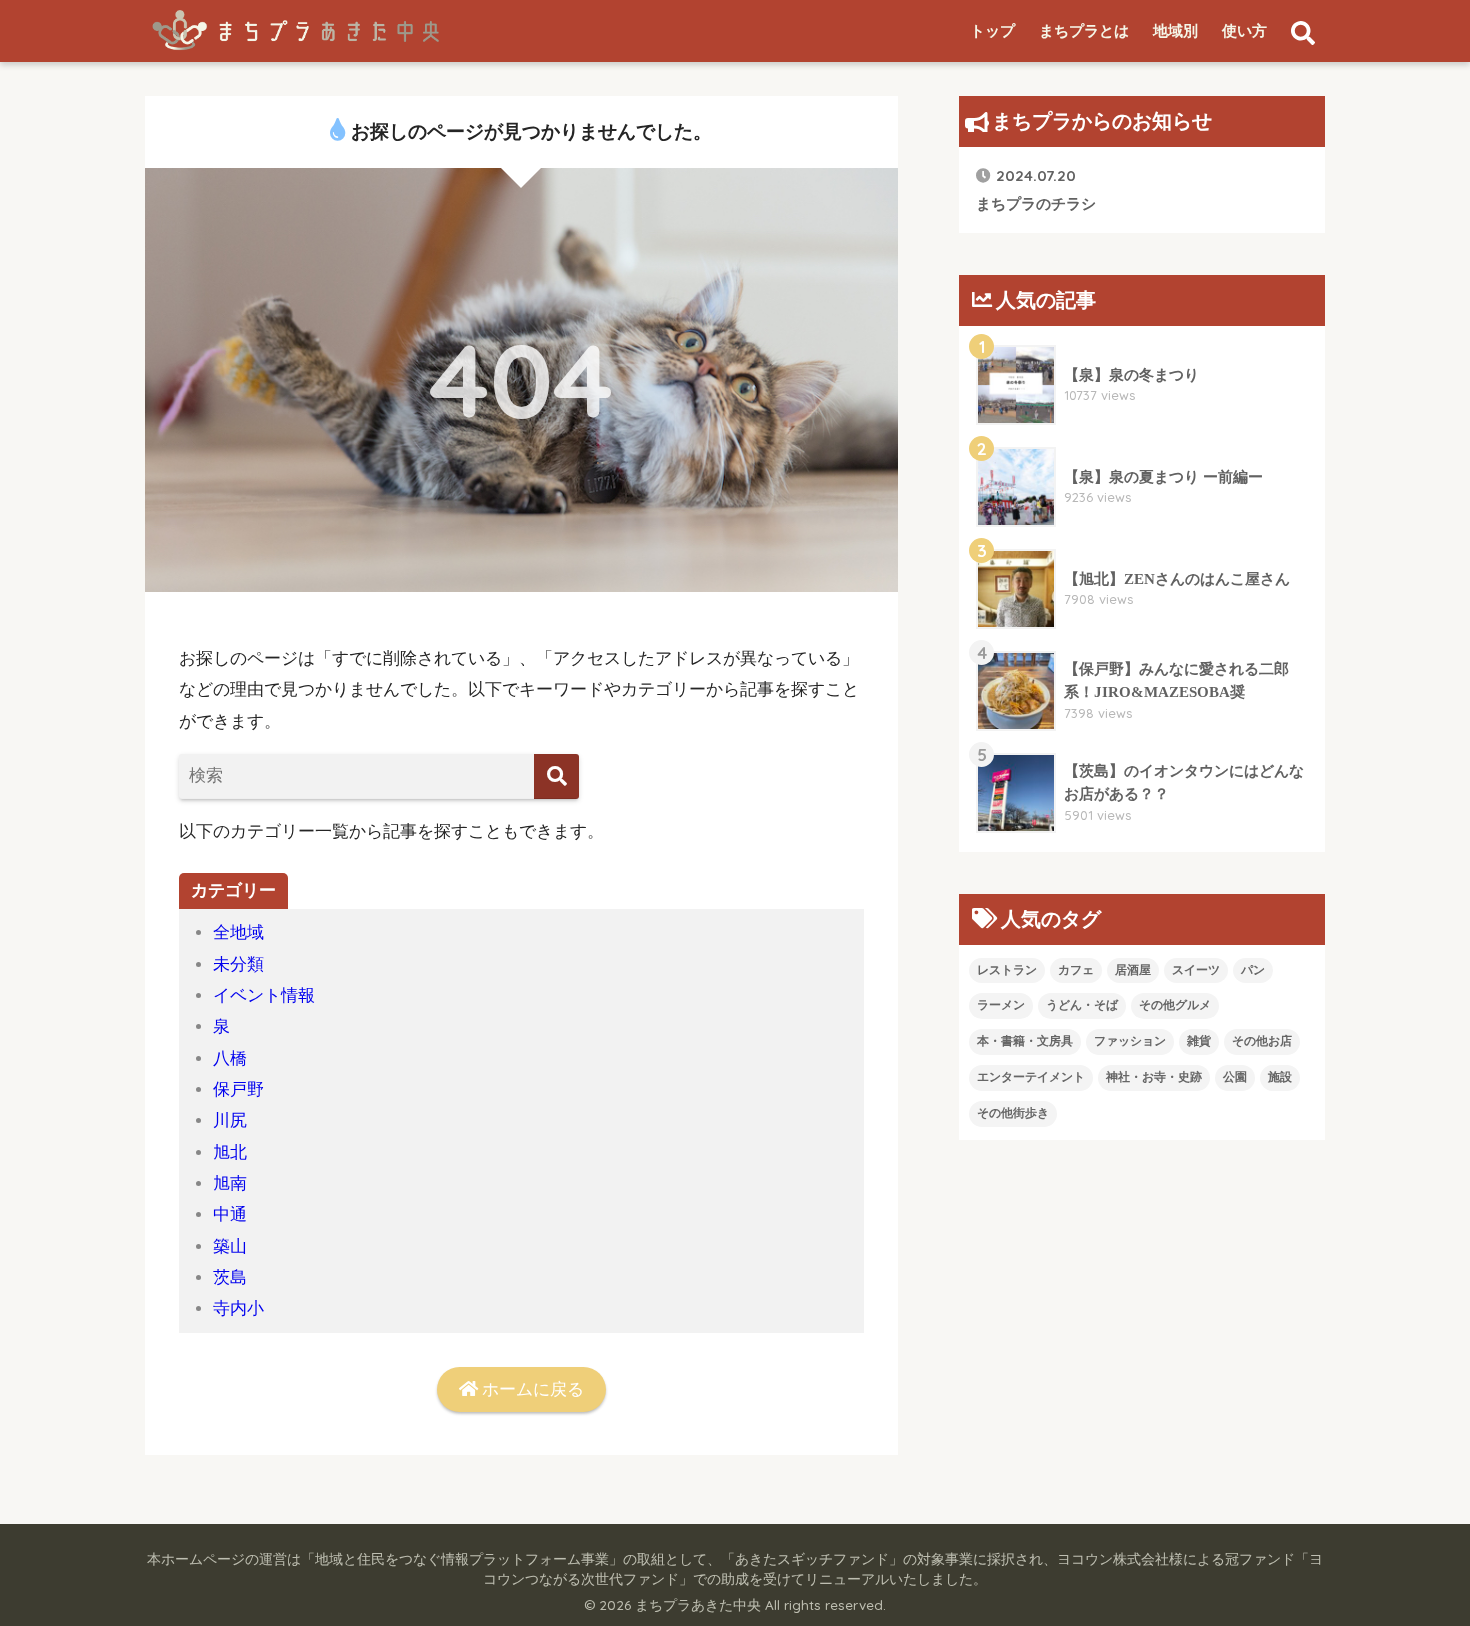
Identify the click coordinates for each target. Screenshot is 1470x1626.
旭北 (230, 1152)
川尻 (230, 1120)
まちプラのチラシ (1036, 188)
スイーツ (1196, 970)
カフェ (1076, 970)
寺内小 (238, 1308)
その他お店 (1262, 1041)
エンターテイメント (1031, 1077)
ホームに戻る (531, 1389)
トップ (992, 31)
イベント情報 (264, 995)
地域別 (1175, 31)
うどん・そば (1082, 1005)
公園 (1235, 1077)
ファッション (1130, 1041)
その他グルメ (1175, 1005)
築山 (230, 1246)
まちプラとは (1084, 31)
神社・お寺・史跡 (1154, 1077)
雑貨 (1199, 1041)
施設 (1280, 1077)
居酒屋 (1133, 970)
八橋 (230, 1058)
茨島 (230, 1277)
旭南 (230, 1183)
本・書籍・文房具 (1025, 1041)
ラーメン (1001, 1005)
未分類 (238, 964)
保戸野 (238, 1089)
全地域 (238, 932)
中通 (230, 1214)
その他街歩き (1013, 1113)
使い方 (1244, 31)
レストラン (1007, 970)
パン (1253, 970)
